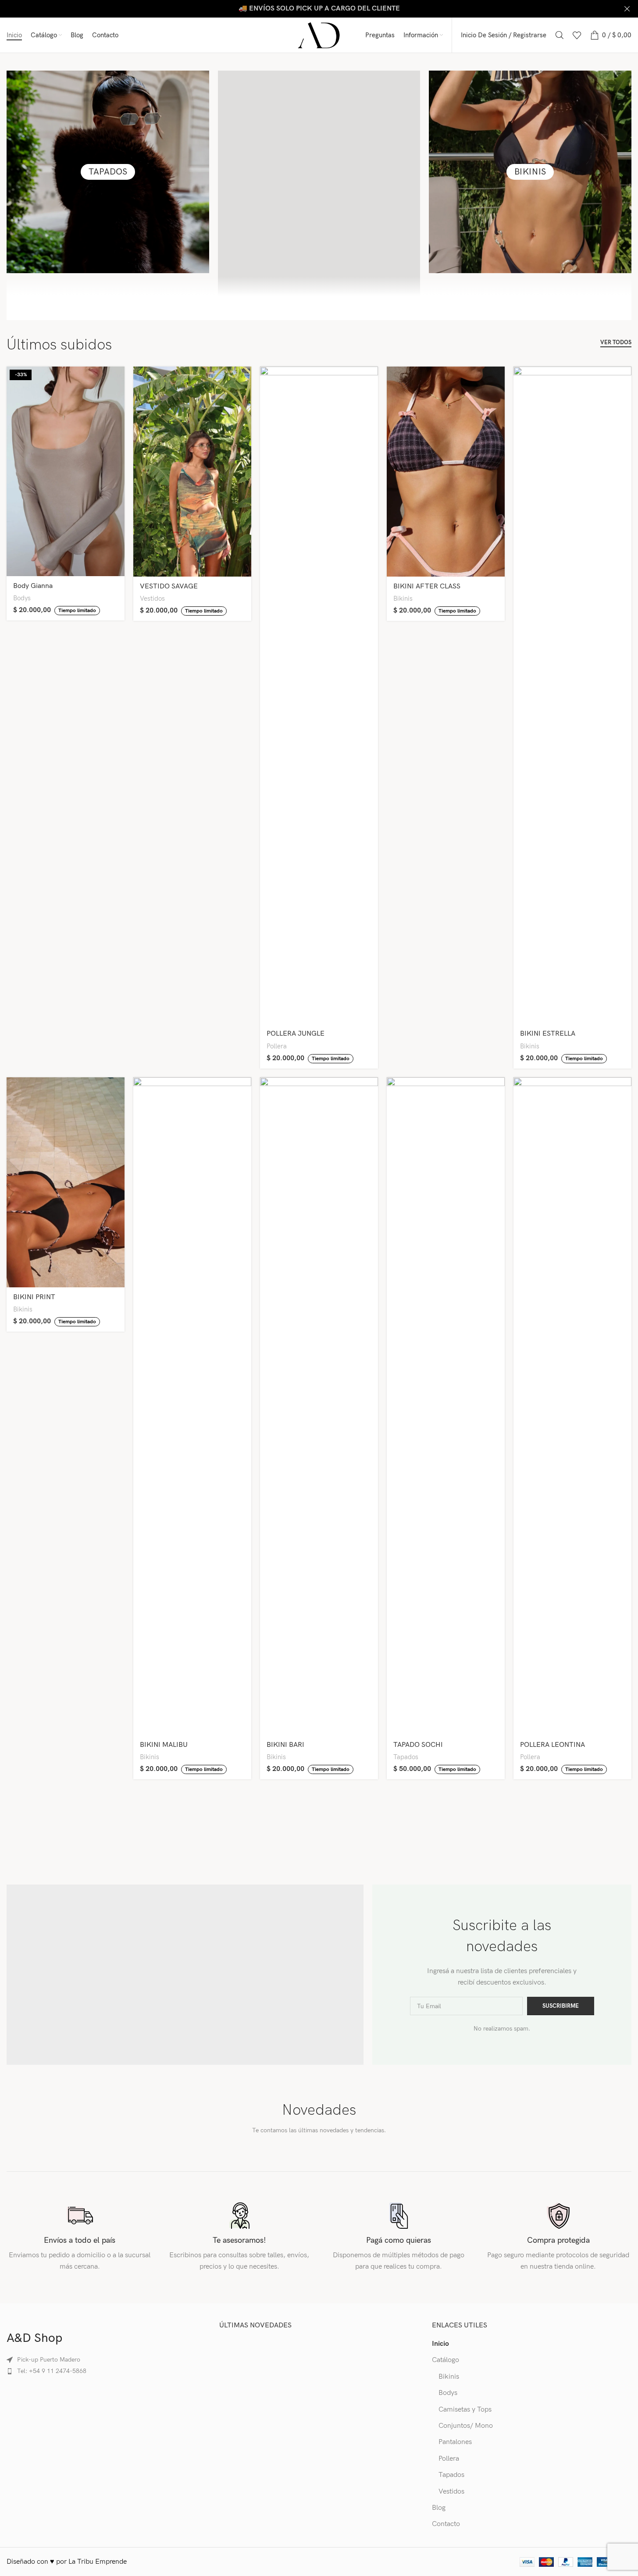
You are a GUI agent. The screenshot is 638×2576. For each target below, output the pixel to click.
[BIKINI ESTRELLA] (572, 695)
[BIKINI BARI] (319, 1406)
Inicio (440, 2344)
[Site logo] (319, 35)
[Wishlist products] (577, 35)
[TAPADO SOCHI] (446, 1406)
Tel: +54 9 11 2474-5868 (52, 2371)
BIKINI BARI (285, 1745)
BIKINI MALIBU (164, 1745)
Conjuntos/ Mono (466, 2426)
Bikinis (403, 599)
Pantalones (455, 2442)
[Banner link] (319, 9)
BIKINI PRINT (34, 1297)
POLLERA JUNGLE (296, 1034)
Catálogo (446, 2360)
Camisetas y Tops (465, 2410)
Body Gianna (33, 586)
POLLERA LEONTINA (552, 1745)
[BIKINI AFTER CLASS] (446, 472)
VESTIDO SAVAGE (169, 586)
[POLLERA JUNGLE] (319, 695)
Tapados (406, 1757)
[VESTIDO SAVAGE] (192, 472)
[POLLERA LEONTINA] (572, 1406)
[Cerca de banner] (627, 9)
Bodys (22, 598)
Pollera (277, 1046)
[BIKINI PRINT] (66, 1182)
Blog (439, 2508)
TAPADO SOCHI (418, 1745)
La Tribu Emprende (98, 2562)
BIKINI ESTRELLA (548, 1034)
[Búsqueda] (560, 35)
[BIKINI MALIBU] (192, 1406)
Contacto (446, 2524)
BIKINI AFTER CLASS (427, 586)
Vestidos (152, 599)
